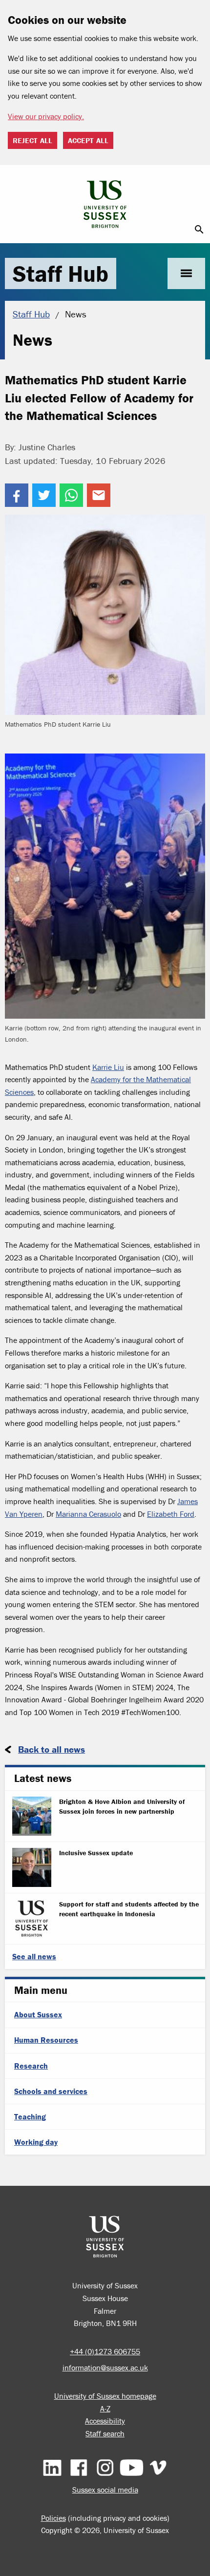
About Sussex (38, 2014)
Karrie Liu (108, 1067)
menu (186, 273)
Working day (36, 2142)
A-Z (105, 2408)
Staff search (105, 2433)
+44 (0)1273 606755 (105, 2351)
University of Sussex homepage (105, 2396)
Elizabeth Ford (171, 1514)
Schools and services (51, 2091)
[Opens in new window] (17, 495)
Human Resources (46, 2040)
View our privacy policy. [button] (46, 116)
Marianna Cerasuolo (88, 1514)
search (199, 230)
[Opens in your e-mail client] (99, 495)
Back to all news (52, 1749)
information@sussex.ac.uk (105, 2367)
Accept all (88, 140)
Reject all (32, 140)
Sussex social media (105, 2490)
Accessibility (105, 2421)
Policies (53, 2518)
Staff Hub (61, 273)
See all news (34, 1956)
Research (31, 2066)
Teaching (30, 2116)
